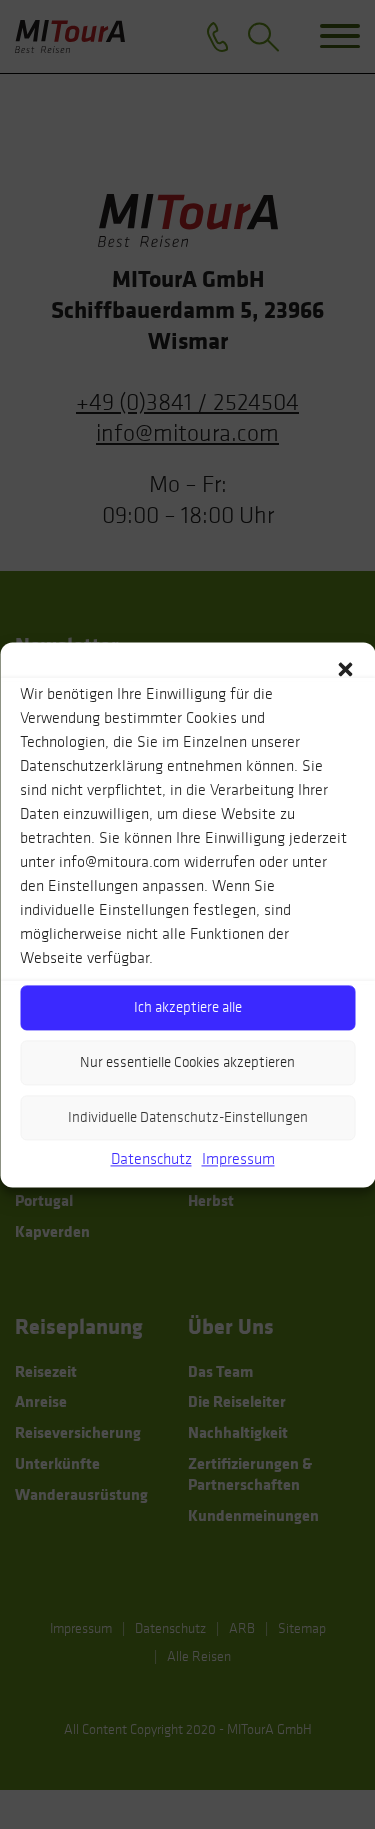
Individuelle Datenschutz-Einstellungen (188, 1117)
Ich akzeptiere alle (188, 1007)
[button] (345, 667)
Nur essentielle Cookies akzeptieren (187, 1062)
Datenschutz (151, 1158)
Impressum (238, 1158)
